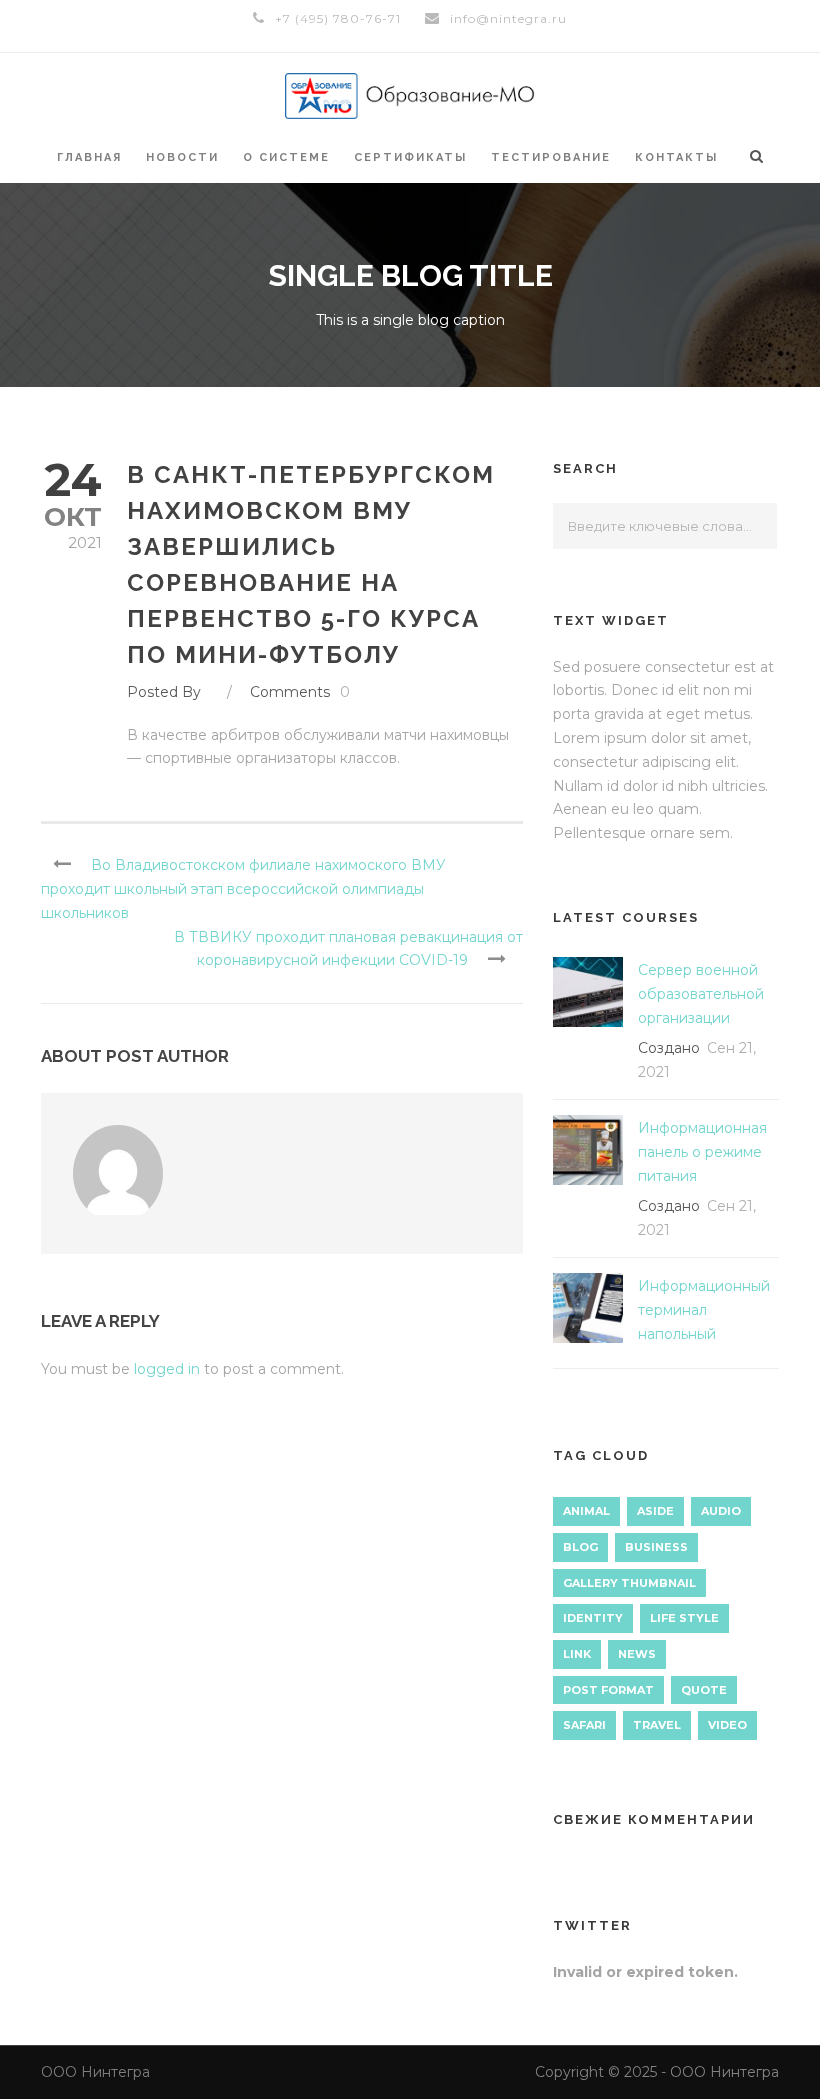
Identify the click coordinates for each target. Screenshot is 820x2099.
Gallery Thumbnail (629, 1583)
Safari (584, 1725)
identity (593, 1618)
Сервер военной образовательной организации (701, 994)
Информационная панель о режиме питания (702, 1152)
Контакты (676, 157)
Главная (89, 157)
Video (727, 1725)
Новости (182, 157)
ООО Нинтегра (95, 2072)
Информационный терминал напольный (704, 1310)
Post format (608, 1690)
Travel (657, 1725)
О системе (286, 157)
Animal (586, 1511)
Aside (655, 1511)
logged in (167, 1369)
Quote (704, 1690)
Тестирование (551, 157)
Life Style (684, 1618)
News (637, 1654)
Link (577, 1654)
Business (656, 1547)
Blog (580, 1547)
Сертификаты (410, 157)
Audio (721, 1511)
